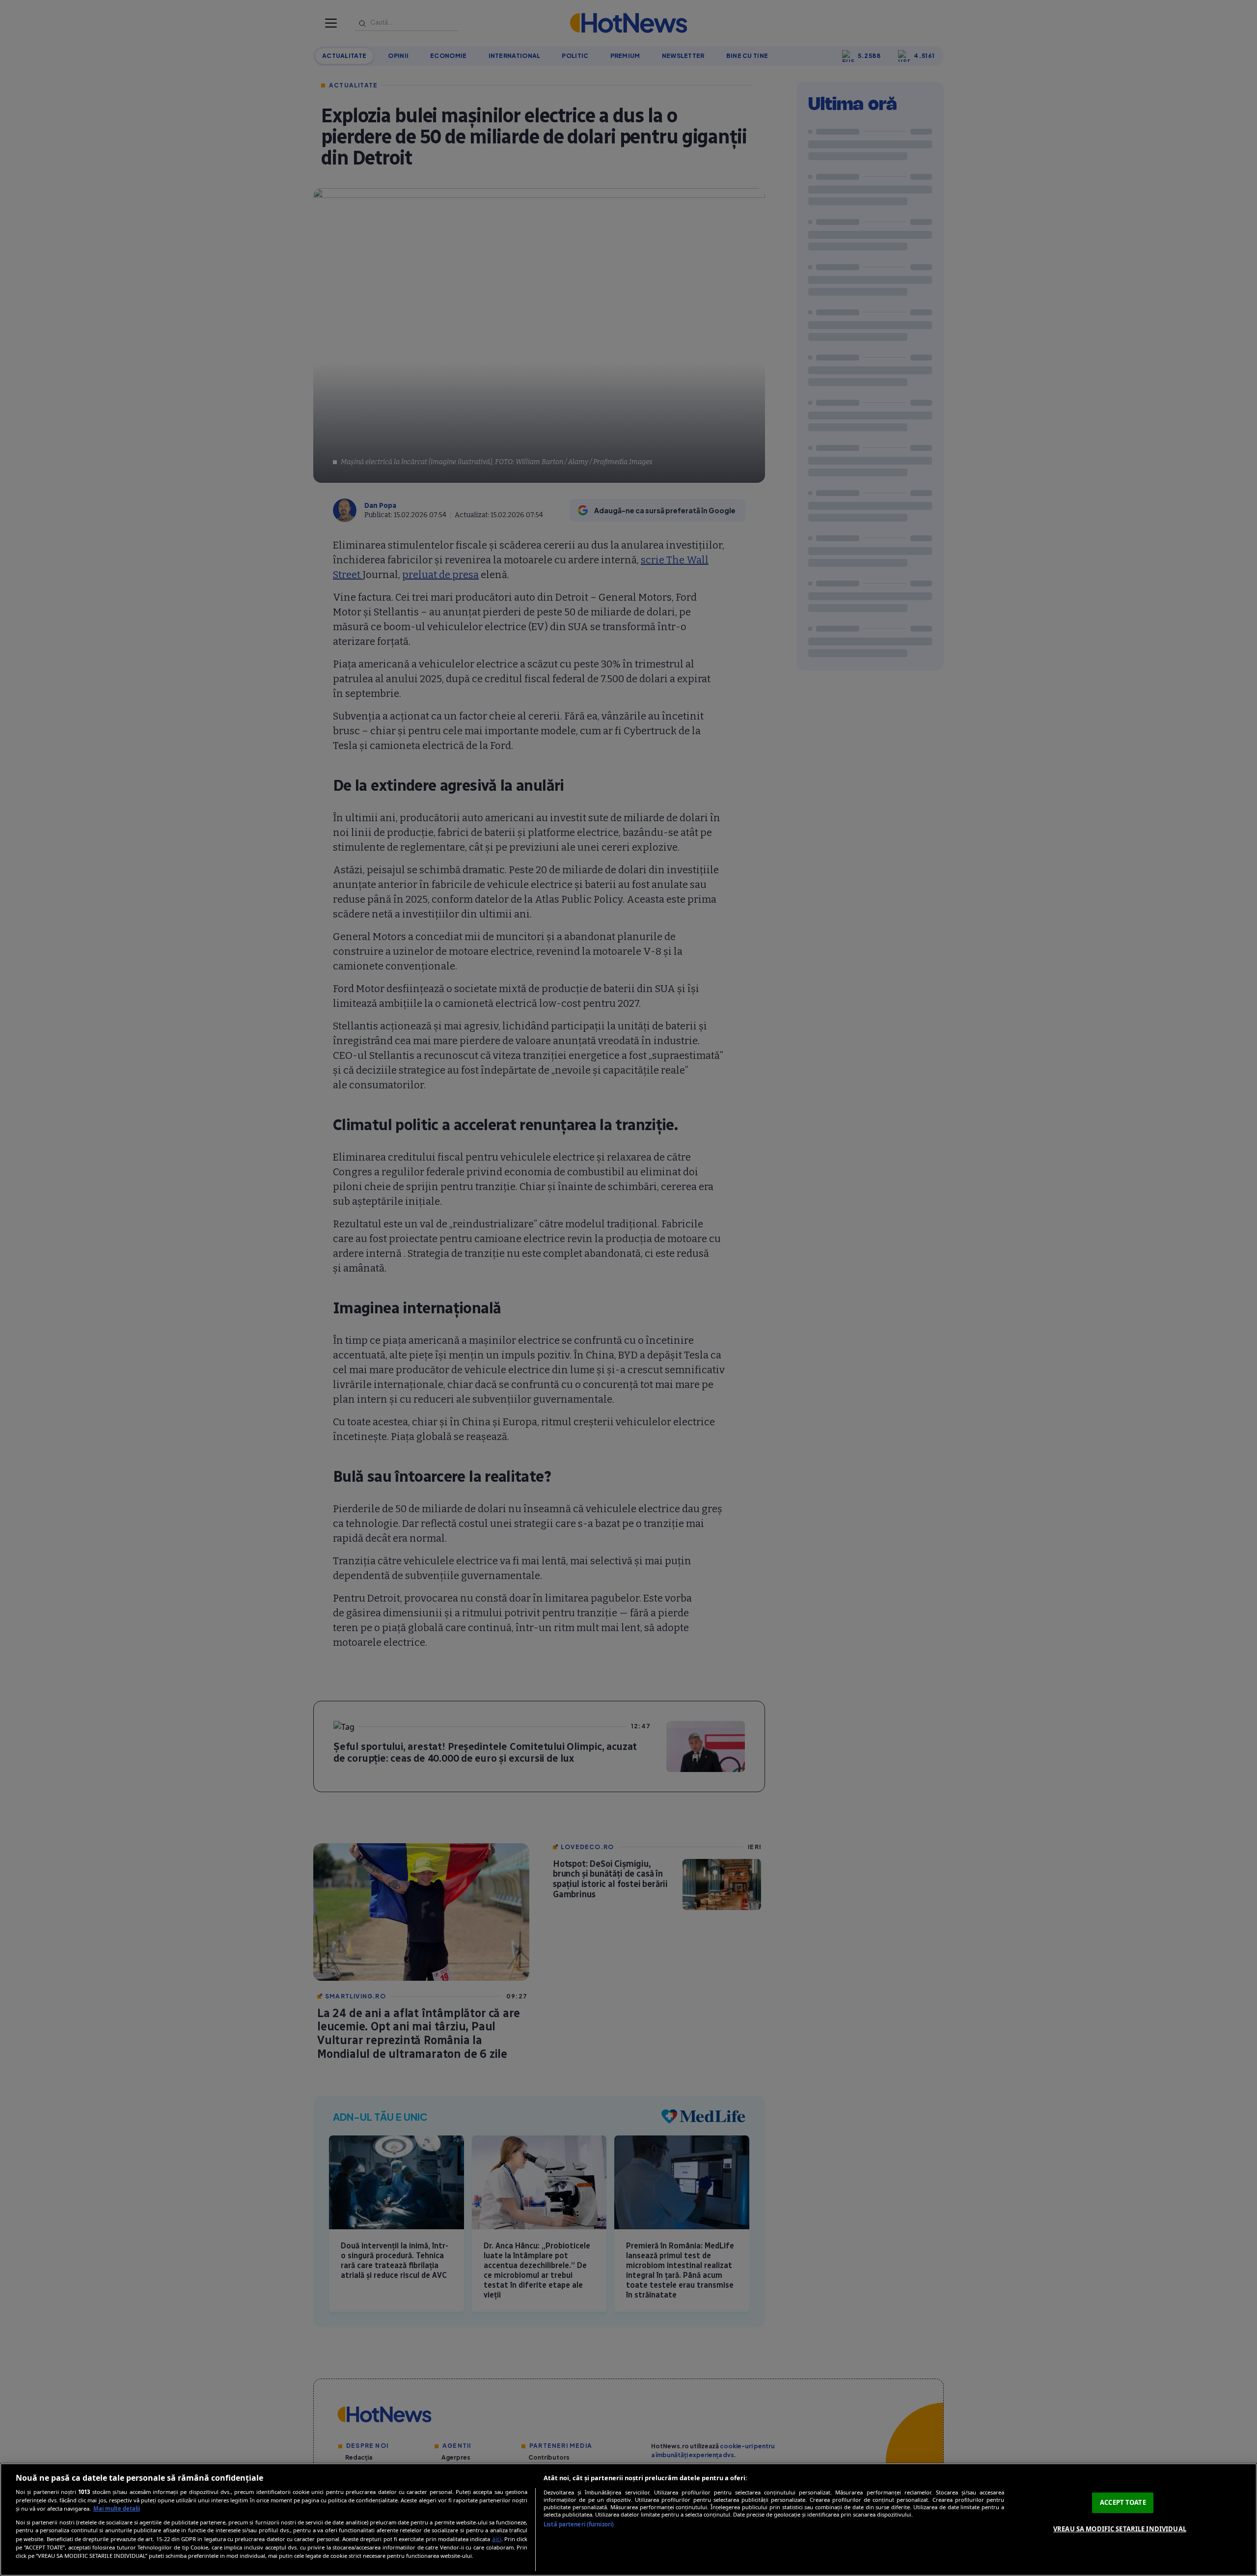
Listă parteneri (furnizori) (579, 2524)
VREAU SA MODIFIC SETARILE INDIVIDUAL (1120, 2529)
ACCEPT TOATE (1123, 2502)
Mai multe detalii (117, 2508)
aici (497, 2539)
